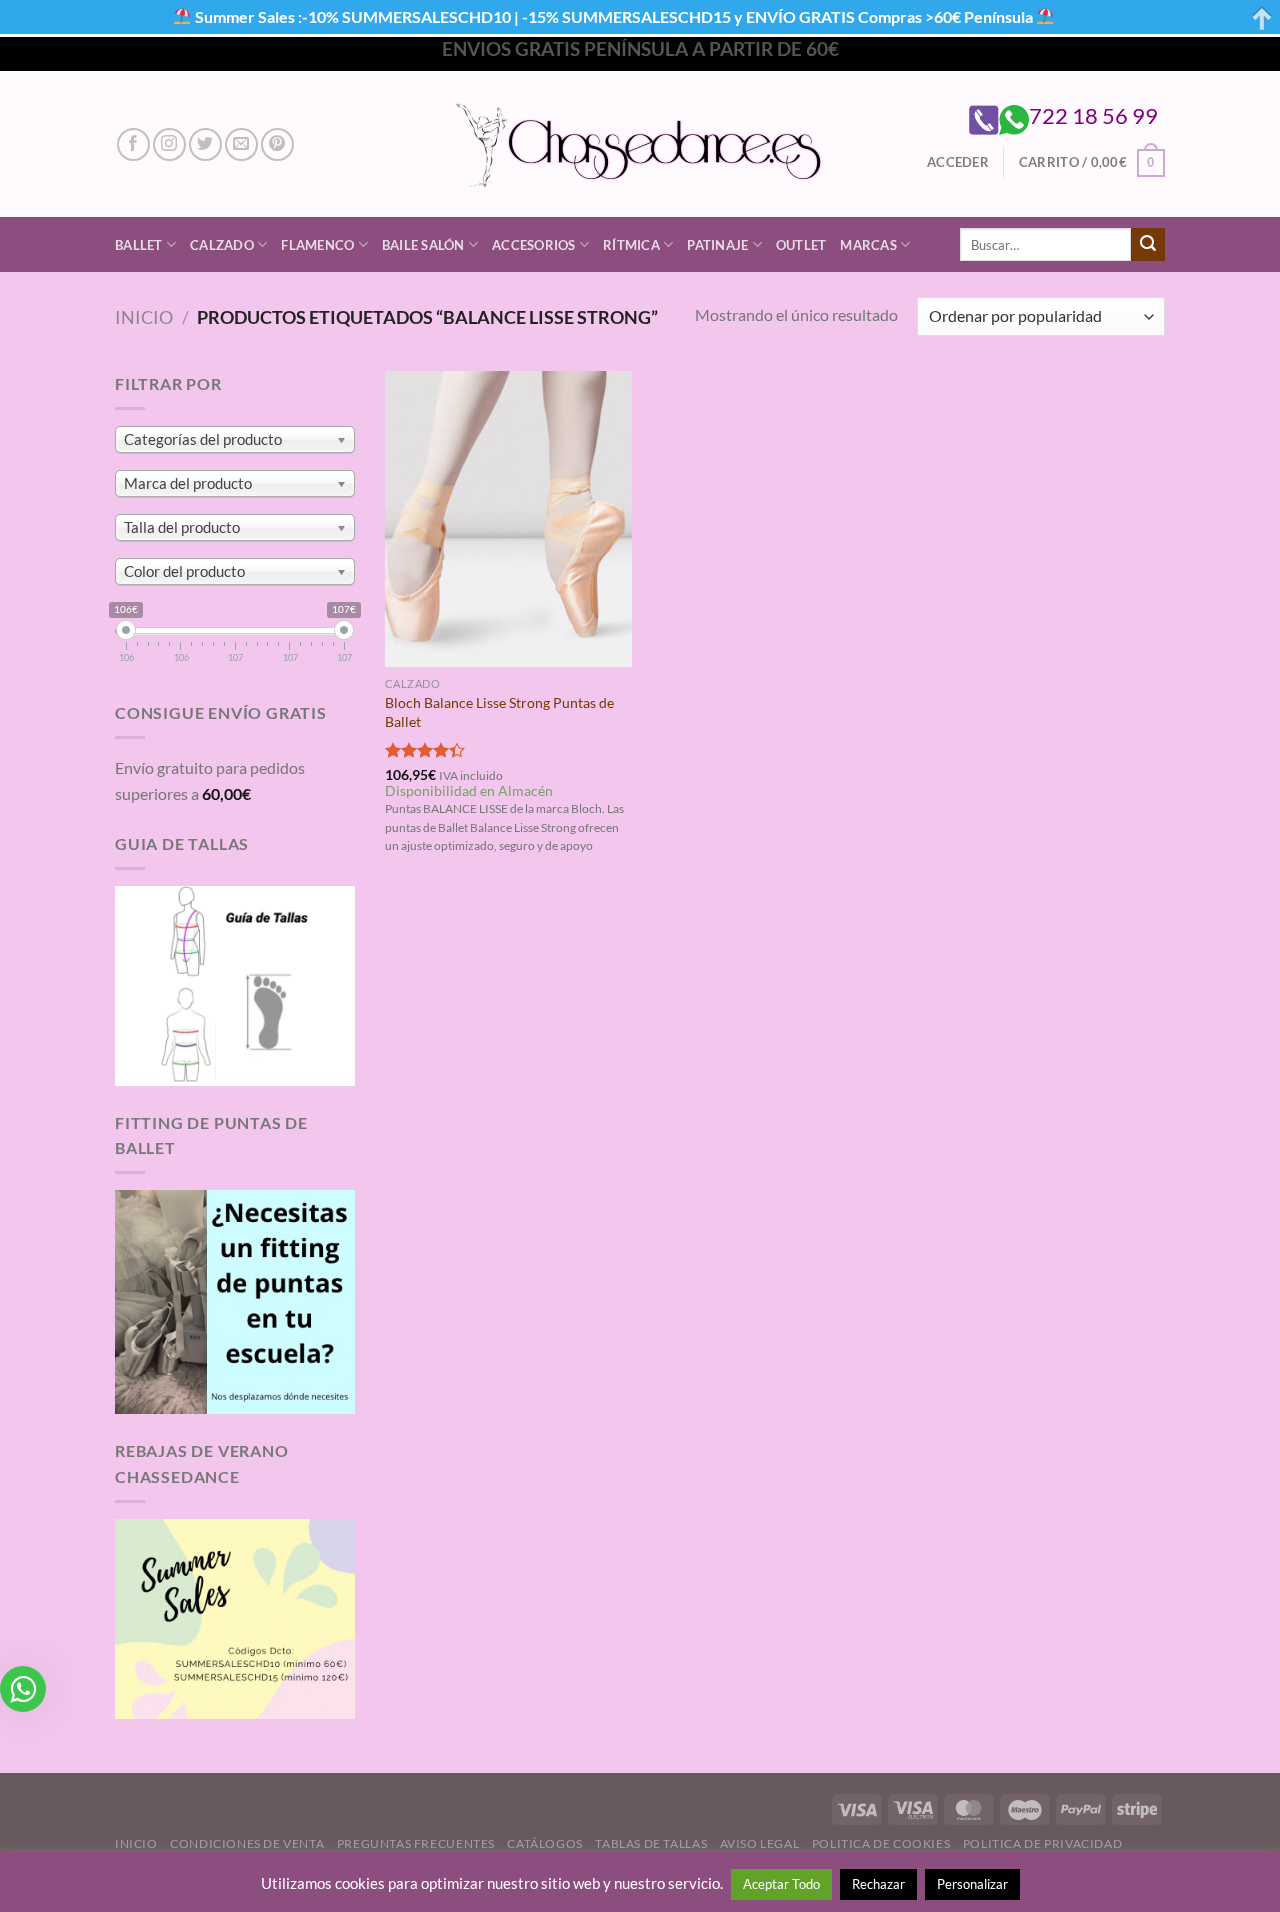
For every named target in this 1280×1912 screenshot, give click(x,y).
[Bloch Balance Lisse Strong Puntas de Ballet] (508, 519)
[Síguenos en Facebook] (133, 144)
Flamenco (317, 245)
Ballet (139, 245)
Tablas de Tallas (651, 1843)
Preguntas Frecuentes (416, 1843)
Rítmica (631, 245)
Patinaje (717, 245)
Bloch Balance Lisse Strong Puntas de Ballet (499, 712)
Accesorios (534, 245)
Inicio (144, 317)
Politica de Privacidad (1042, 1843)
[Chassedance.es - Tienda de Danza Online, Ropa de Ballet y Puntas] (640, 144)
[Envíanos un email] (241, 144)
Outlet (801, 245)
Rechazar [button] (878, 1884)
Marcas (868, 245)
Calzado (222, 245)
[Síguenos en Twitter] (205, 144)
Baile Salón (423, 245)
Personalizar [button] (972, 1884)
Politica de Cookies (881, 1843)
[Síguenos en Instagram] (169, 144)
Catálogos (545, 1843)
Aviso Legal (760, 1843)
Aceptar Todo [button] (781, 1884)
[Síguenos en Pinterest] (277, 144)
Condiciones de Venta (247, 1843)
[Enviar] (1148, 245)
